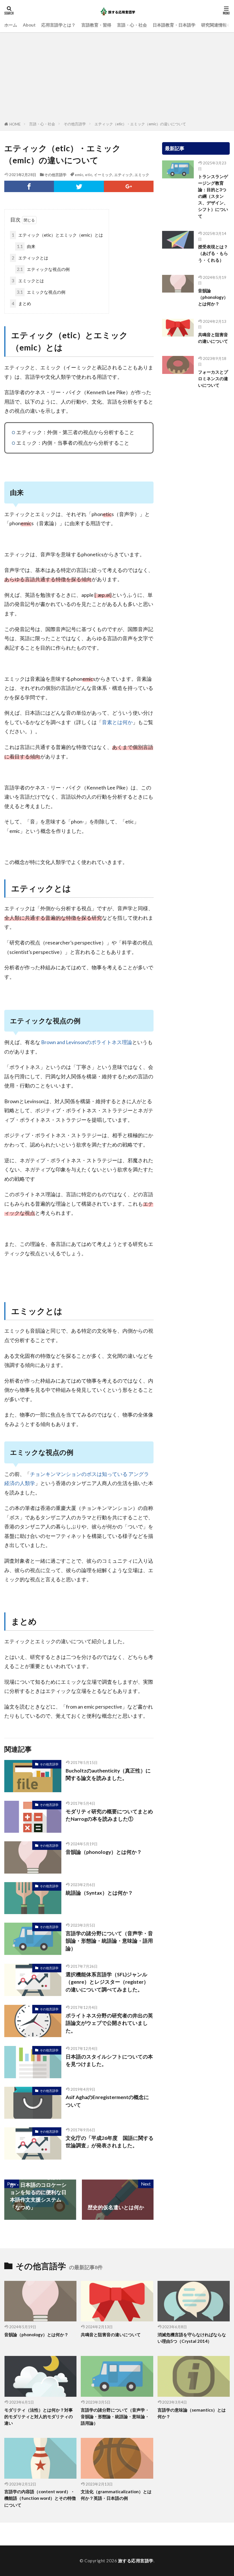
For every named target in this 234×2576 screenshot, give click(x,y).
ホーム (11, 25)
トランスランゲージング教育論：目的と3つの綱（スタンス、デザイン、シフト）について (213, 196)
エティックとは (30, 258)
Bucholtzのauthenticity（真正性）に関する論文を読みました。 (108, 1774)
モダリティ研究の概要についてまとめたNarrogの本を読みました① (109, 1815)
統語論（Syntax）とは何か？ (99, 1893)
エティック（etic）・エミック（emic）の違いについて (140, 124)
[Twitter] (79, 186)
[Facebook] (29, 186)
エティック (123, 175)
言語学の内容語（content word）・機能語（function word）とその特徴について (40, 2498)
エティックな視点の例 (43, 269)
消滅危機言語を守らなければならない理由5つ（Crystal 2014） (192, 2338)
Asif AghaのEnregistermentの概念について (107, 2101)
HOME (15, 124)
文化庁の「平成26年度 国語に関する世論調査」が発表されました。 (110, 2142)
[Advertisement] (117, 78)
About (29, 25)
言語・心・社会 (132, 25)
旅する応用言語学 (136, 2561)
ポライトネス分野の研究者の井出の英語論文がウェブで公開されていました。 (109, 2023)
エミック (142, 175)
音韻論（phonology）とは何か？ (104, 1852)
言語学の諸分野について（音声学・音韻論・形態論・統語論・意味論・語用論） (109, 1941)
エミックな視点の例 (41, 292)
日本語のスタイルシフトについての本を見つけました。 (109, 2060)
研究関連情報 (214, 25)
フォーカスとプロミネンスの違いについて (213, 378)
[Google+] (129, 186)
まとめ (21, 303)
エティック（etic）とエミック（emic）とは (57, 235)
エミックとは (28, 281)
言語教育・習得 (96, 25)
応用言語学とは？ (58, 25)
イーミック (103, 175)
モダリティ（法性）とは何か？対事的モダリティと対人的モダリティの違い (39, 2416)
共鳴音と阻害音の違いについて (213, 338)
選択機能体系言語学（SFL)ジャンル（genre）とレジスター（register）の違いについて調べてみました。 (107, 1982)
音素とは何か (117, 722)
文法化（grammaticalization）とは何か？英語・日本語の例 (116, 2495)
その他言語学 (75, 124)
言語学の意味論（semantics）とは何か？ (192, 2413)
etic (89, 175)
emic (79, 175)
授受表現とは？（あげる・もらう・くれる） (213, 253)
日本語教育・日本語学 (174, 25)
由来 (26, 246)
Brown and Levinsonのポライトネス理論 (86, 1042)
